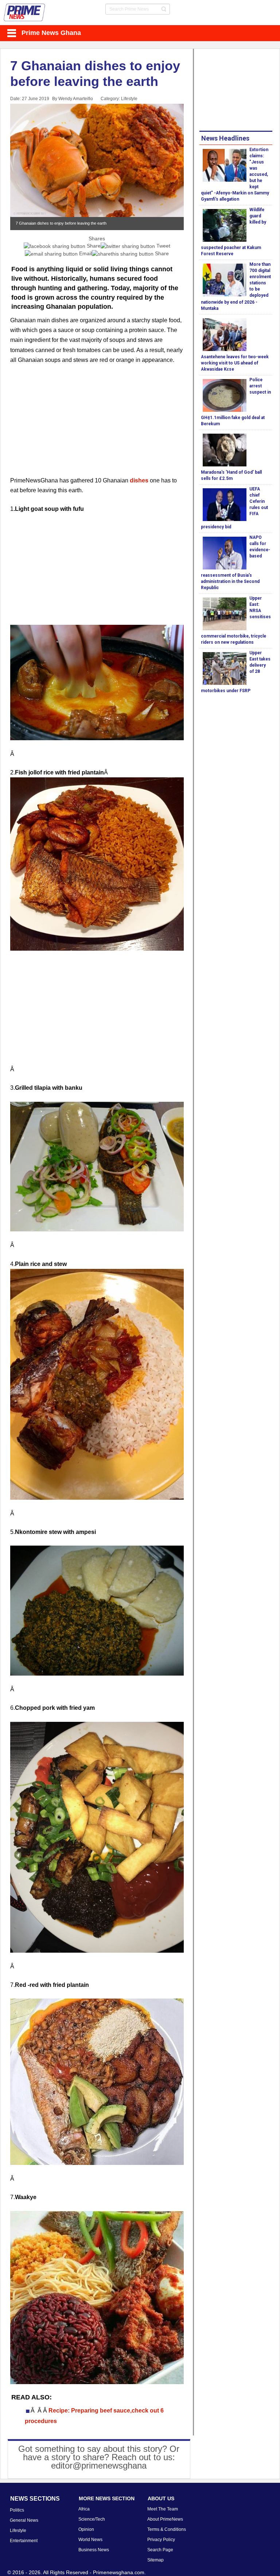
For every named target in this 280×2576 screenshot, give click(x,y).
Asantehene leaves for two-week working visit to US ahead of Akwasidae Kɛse (235, 363)
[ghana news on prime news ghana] (25, 13)
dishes (139, 480)
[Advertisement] (97, 425)
